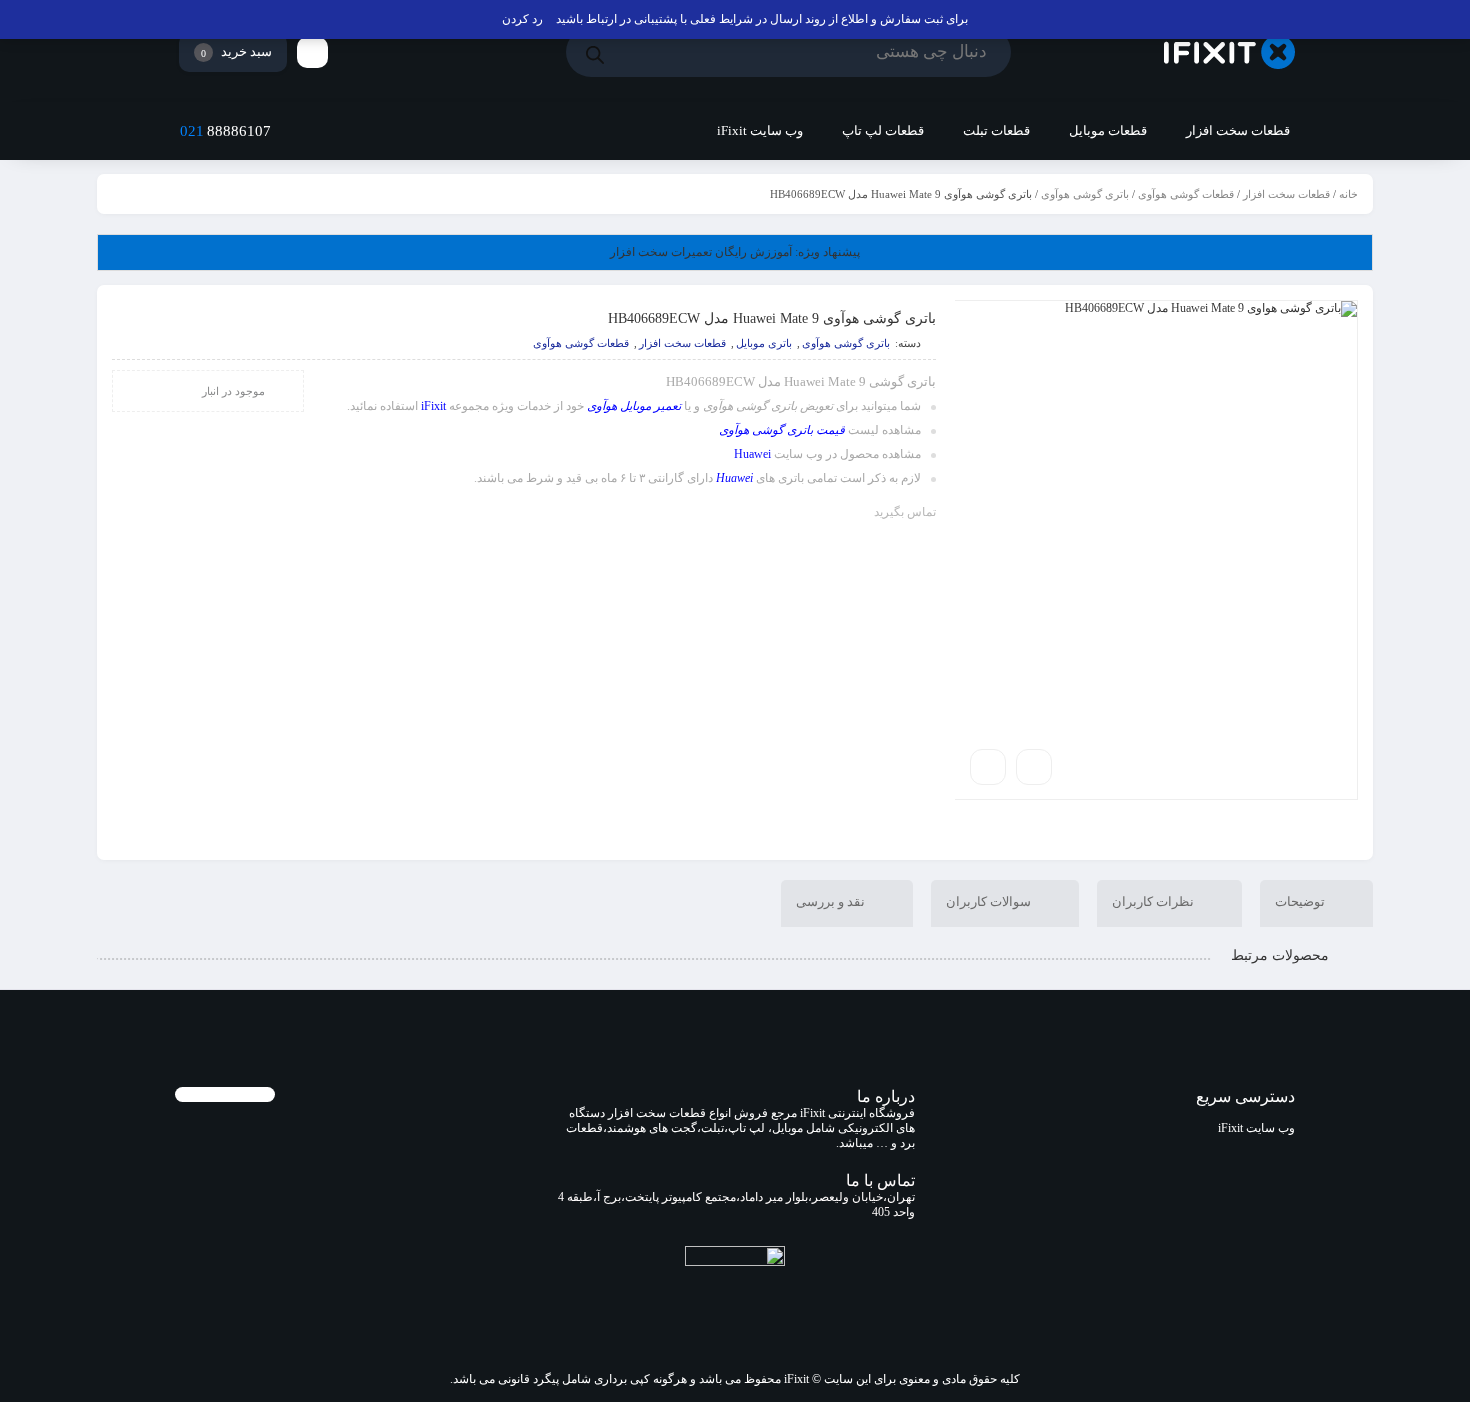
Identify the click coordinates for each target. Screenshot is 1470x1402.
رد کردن (522, 19)
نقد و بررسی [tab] (832, 901)
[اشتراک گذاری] (1034, 767)
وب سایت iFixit (1256, 1128)
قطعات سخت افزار (1286, 194)
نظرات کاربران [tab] (1154, 901)
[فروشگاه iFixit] (1229, 52)
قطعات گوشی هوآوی (1186, 194)
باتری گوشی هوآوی (1085, 194)
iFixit (433, 406)
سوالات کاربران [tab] (990, 901)
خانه (1348, 194)
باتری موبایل (764, 343)
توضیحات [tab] (1301, 901)
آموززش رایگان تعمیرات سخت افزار (735, 252)
